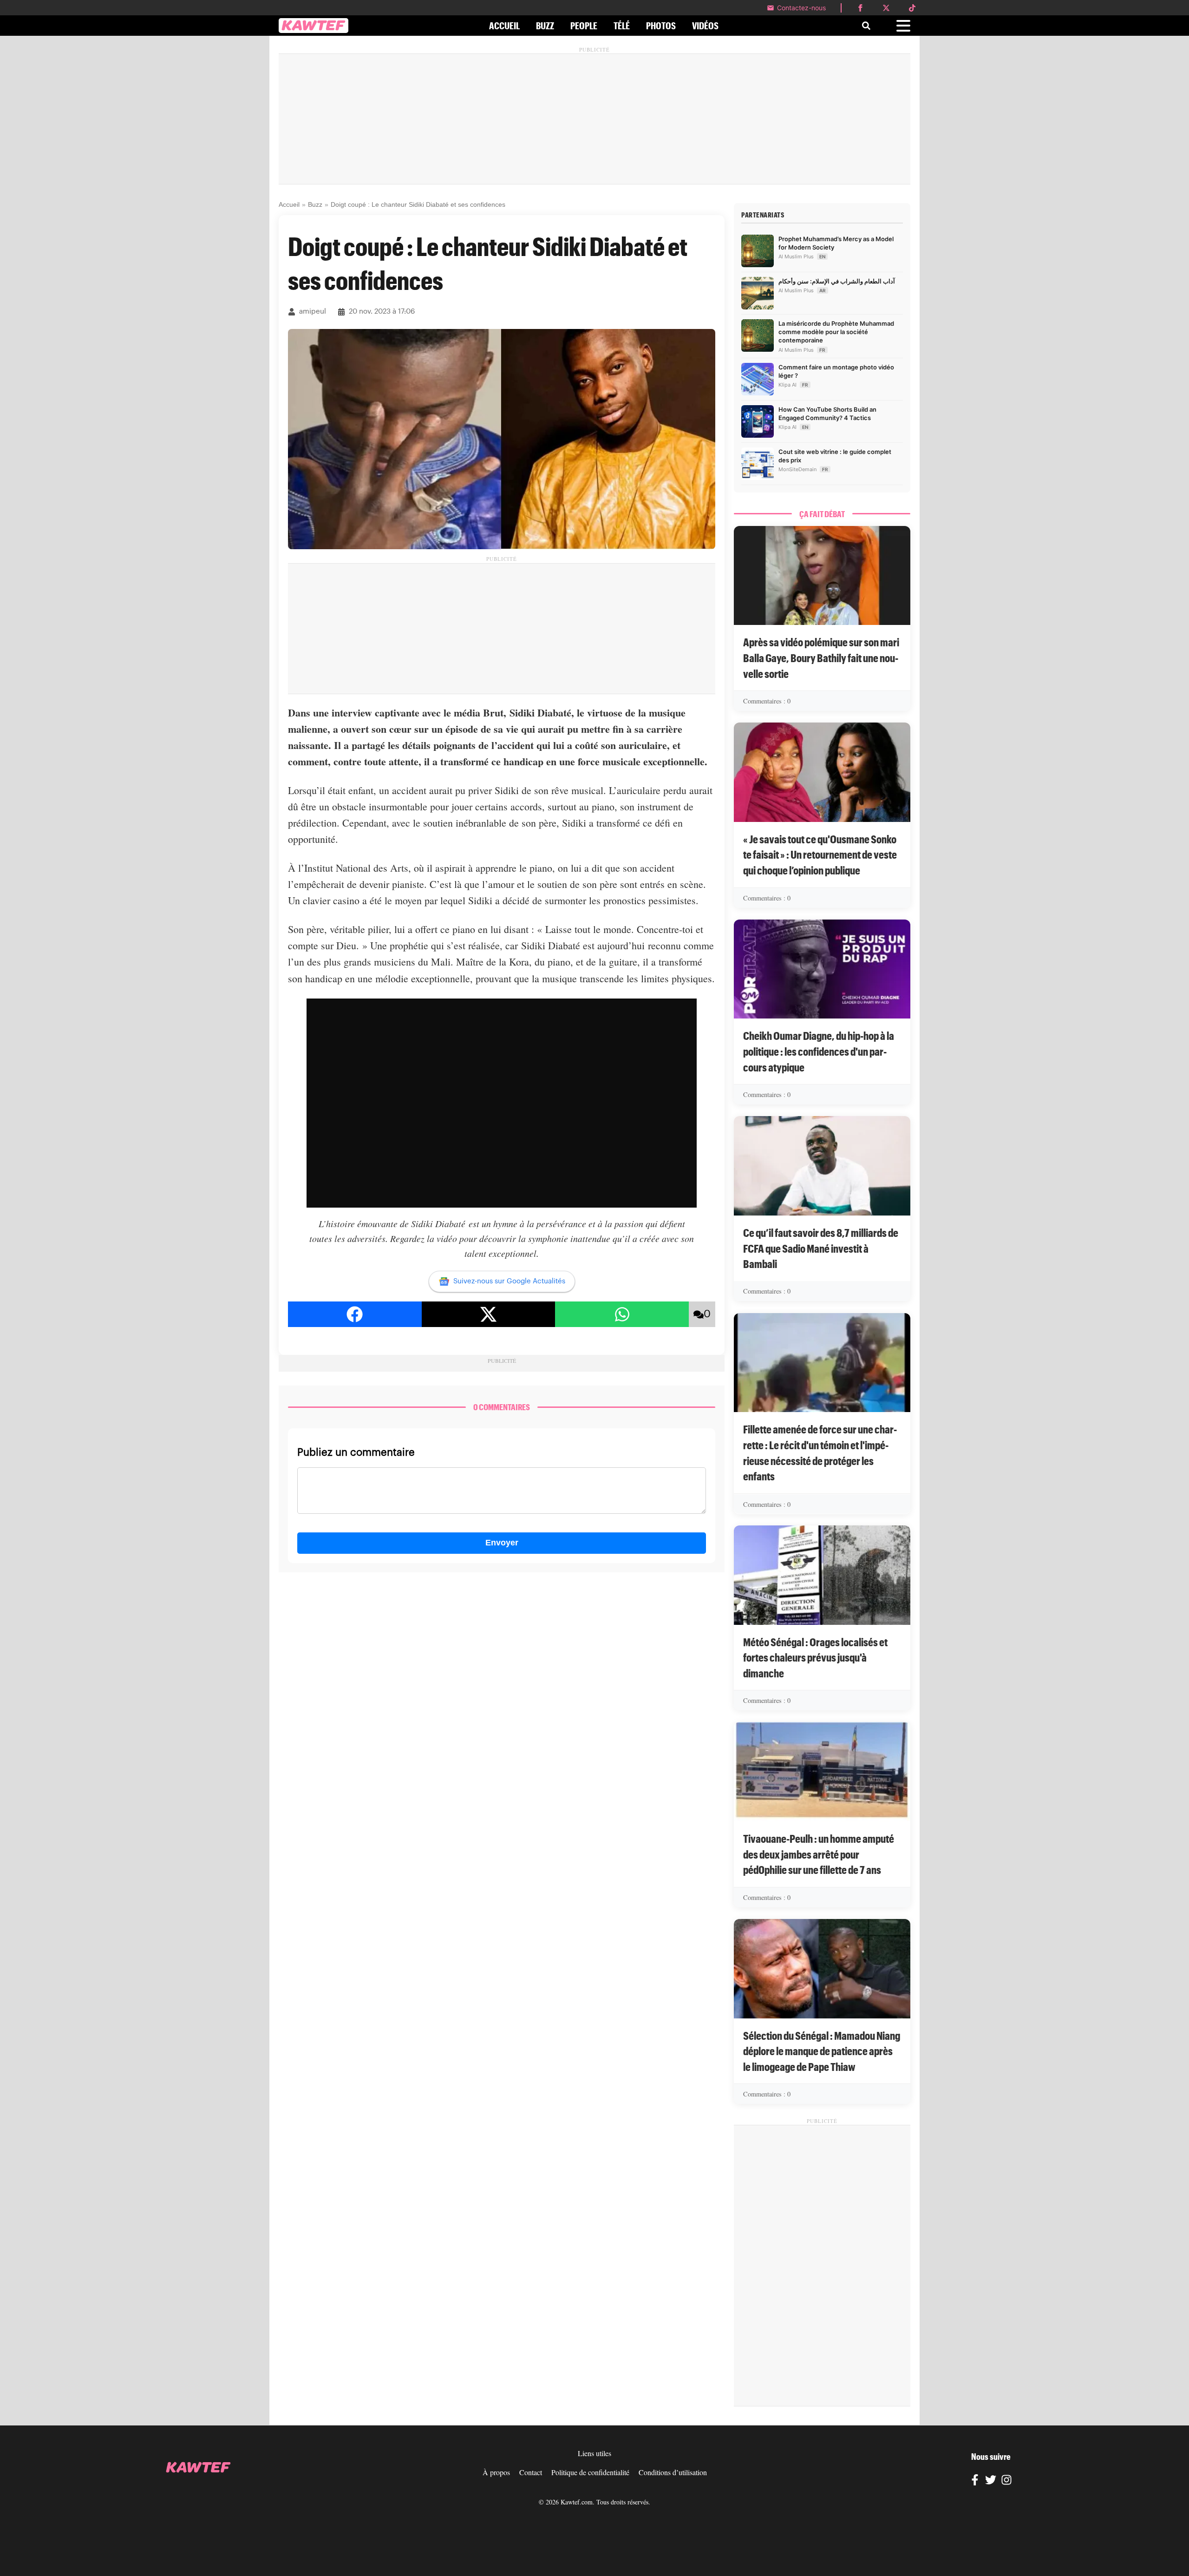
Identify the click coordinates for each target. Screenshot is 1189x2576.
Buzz (315, 204)
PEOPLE (584, 26)
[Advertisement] (594, 119)
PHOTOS (661, 26)
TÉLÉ (622, 26)
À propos (496, 2472)
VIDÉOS (705, 26)
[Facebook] (975, 2481)
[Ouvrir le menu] (903, 26)
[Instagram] (1006, 2481)
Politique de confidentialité (590, 2472)
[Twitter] (991, 2481)
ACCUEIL (504, 26)
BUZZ (545, 26)
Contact (531, 2472)
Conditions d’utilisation (673, 2472)
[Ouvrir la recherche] (866, 26)
